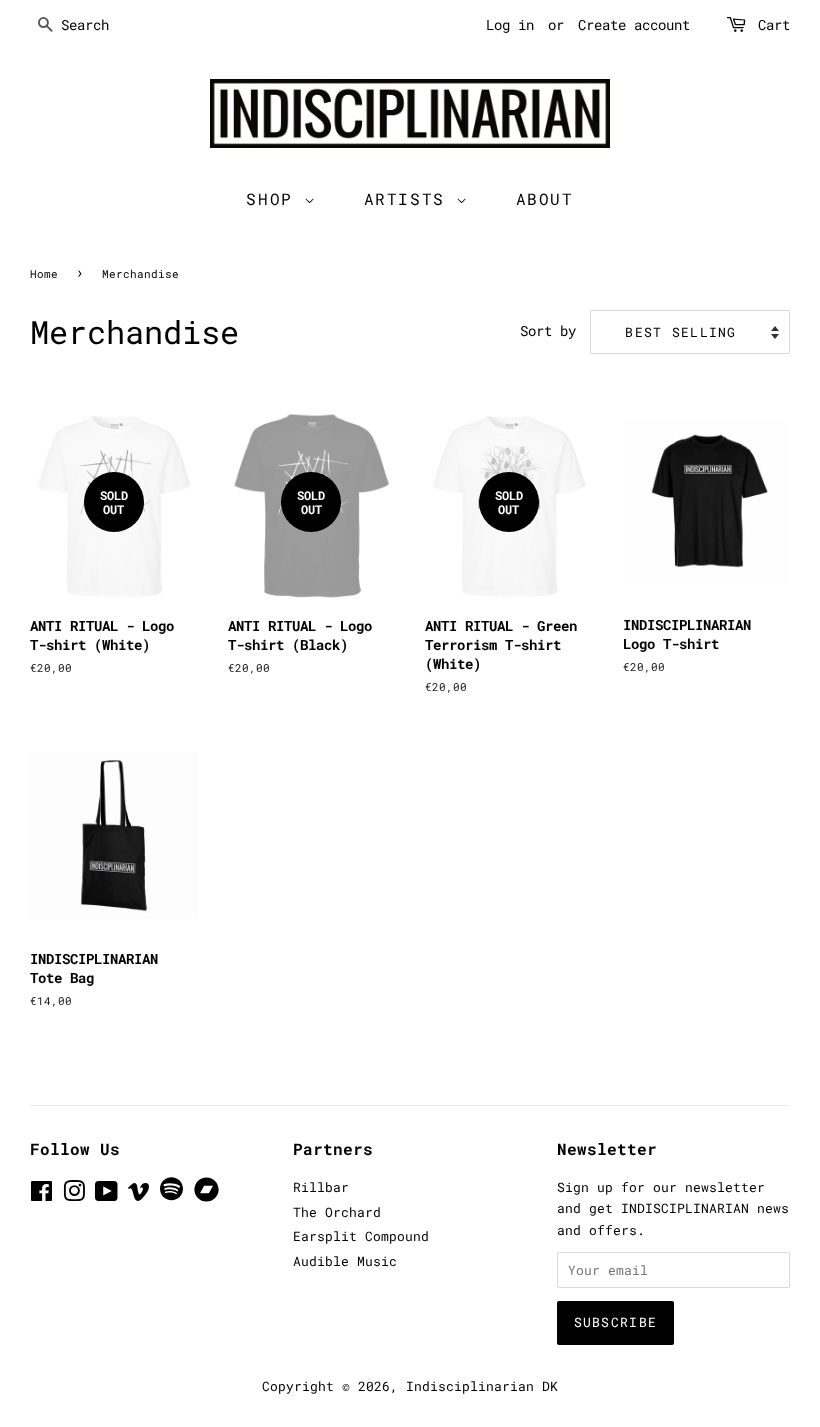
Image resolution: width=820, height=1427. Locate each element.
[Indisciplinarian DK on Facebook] (41, 1195)
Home (44, 273)
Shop (275, 198)
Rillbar (321, 1187)
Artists (410, 198)
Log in (510, 24)
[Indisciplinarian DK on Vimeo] (139, 1195)
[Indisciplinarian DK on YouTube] (106, 1195)
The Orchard (337, 1212)
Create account (634, 24)
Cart (774, 24)
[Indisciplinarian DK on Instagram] (74, 1195)
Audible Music (345, 1261)
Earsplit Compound (361, 1236)
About (545, 198)
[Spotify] (171, 1196)
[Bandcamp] (210, 1197)
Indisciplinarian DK (482, 1386)
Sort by (548, 331)
